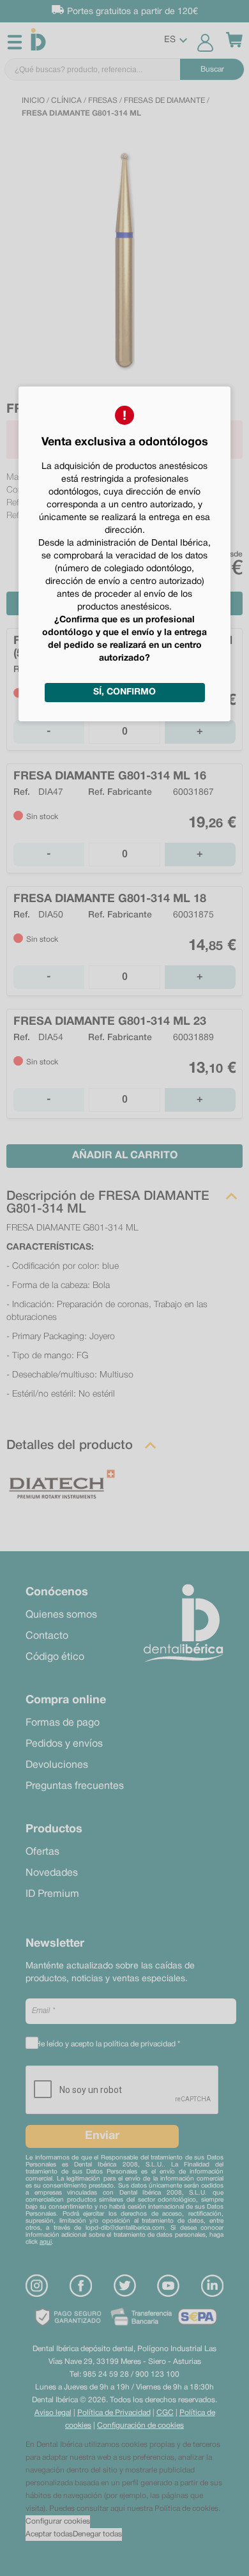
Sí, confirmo (124, 692)
